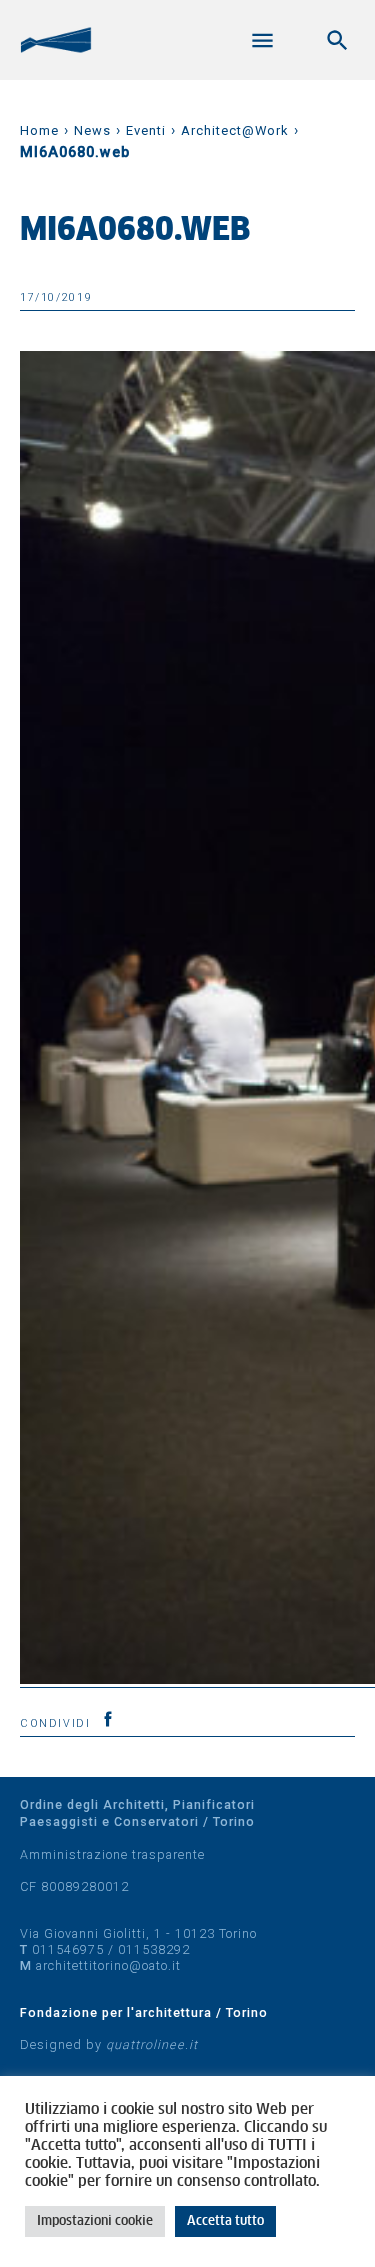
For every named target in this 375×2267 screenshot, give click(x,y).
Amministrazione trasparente (112, 1854)
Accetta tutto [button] (225, 2221)
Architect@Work (235, 130)
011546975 (68, 1949)
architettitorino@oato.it (108, 1965)
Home (39, 130)
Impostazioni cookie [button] (95, 2221)
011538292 (154, 1949)
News (92, 130)
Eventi (146, 130)
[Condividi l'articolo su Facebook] (108, 1719)
